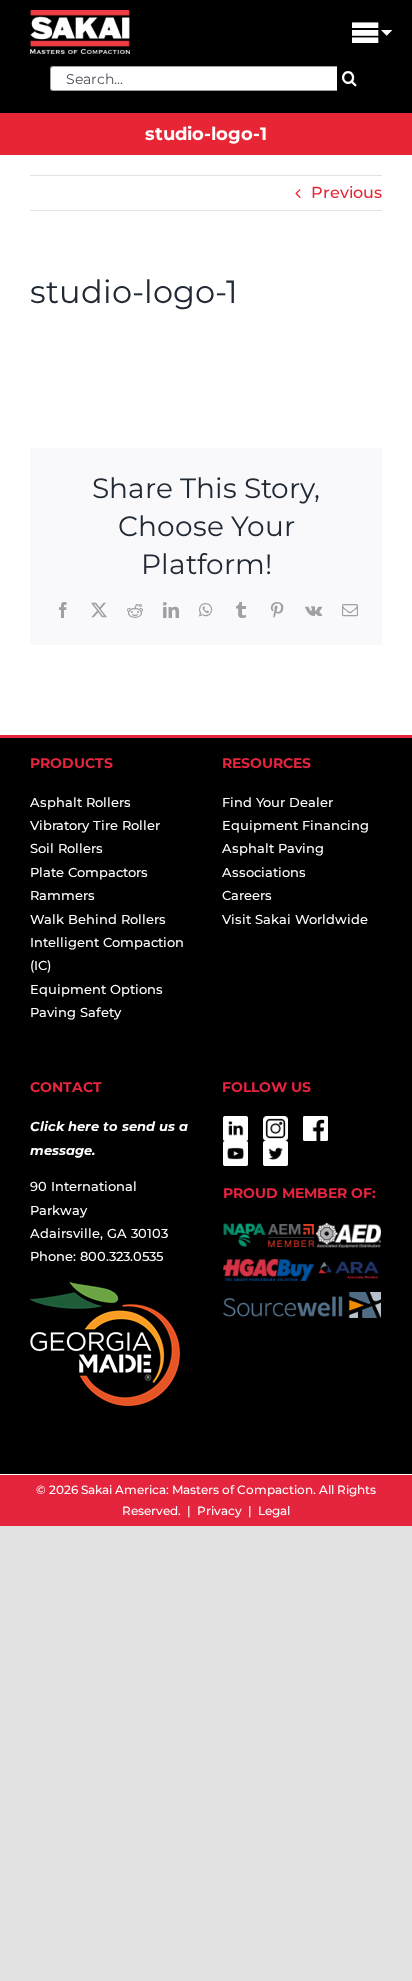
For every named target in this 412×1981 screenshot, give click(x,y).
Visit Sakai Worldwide (295, 919)
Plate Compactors (89, 872)
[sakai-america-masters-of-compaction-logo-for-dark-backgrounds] (80, 17)
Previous (346, 192)
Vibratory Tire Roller (95, 825)
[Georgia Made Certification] (105, 1293)
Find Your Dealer (277, 802)
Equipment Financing (295, 825)
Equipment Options (96, 989)
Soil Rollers (66, 848)
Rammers (62, 895)
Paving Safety (75, 1012)
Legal (274, 1510)
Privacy (219, 1510)
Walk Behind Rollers (98, 919)
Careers (247, 895)
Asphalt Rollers (80, 802)
